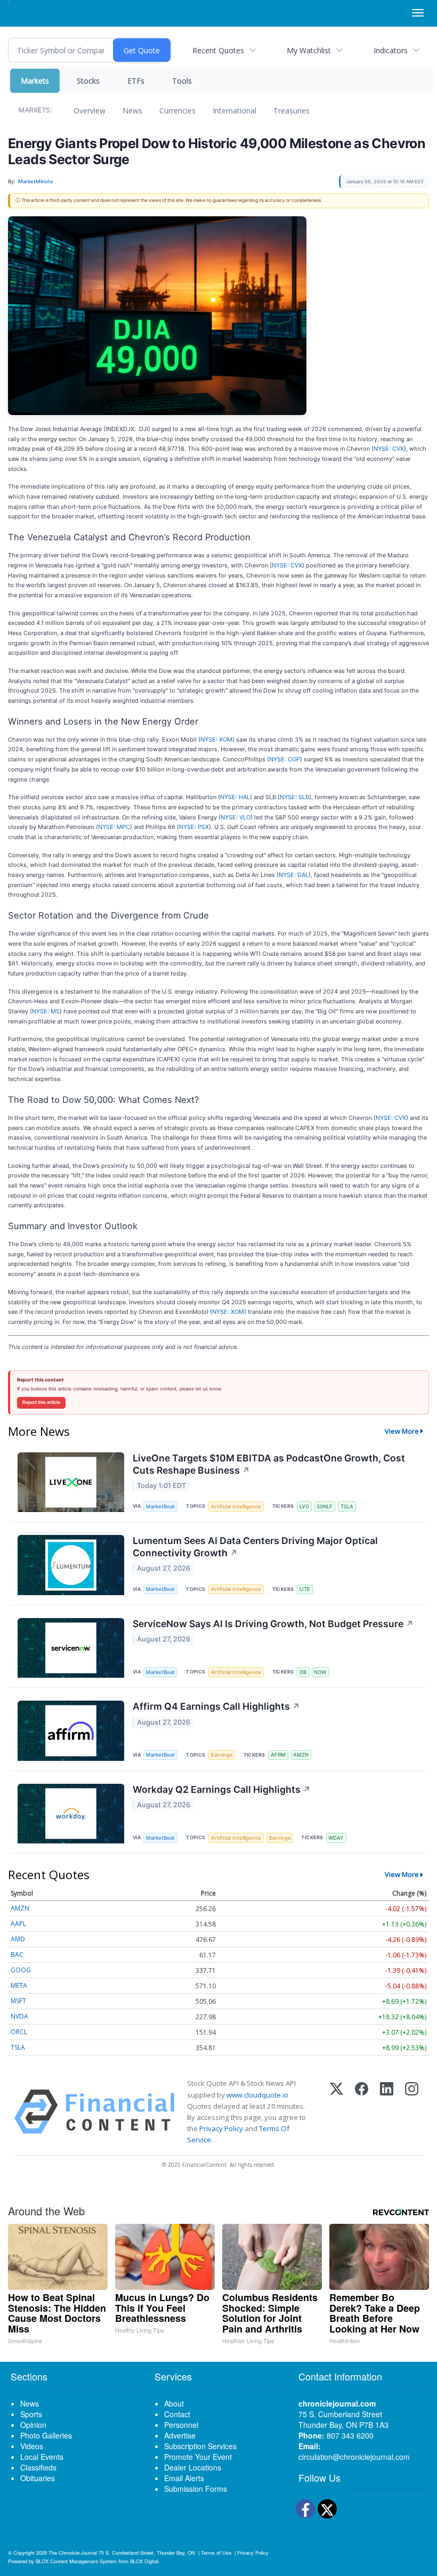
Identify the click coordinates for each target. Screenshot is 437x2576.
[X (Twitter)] (337, 2112)
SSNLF (325, 1506)
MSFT (18, 2001)
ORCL (19, 2032)
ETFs (136, 81)
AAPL (18, 1924)
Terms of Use (216, 2553)
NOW (320, 1672)
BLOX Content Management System (76, 2561)
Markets (35, 81)
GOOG (21, 1970)
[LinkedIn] (387, 2112)
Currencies (177, 111)
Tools (182, 81)
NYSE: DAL (294, 875)
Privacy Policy (221, 2128)
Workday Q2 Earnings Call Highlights (222, 1789)
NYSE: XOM (216, 740)
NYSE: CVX (389, 449)
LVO (304, 1506)
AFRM (278, 1755)
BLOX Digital (144, 2561)
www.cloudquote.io (257, 2095)
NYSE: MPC (114, 827)
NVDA (19, 2016)
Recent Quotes (218, 50)
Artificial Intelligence (236, 1506)
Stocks (88, 81)
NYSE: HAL (235, 797)
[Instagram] (412, 2112)
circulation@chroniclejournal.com (354, 2457)
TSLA (347, 1506)
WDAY (336, 1838)
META (19, 1985)
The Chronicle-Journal (73, 2553)
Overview (90, 111)
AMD (18, 1939)
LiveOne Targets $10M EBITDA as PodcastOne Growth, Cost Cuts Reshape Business (269, 1464)
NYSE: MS (46, 1011)
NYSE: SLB (294, 797)
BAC (17, 1955)
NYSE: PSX (194, 827)
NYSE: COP (285, 759)
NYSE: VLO (236, 817)
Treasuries (292, 111)
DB (303, 1672)
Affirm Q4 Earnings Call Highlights (216, 1706)
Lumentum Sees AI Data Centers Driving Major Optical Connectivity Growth (255, 1547)
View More (402, 1431)
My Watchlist (309, 50)
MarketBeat (160, 1506)
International (234, 111)
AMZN (301, 1755)
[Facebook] (362, 2112)
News (132, 111)
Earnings (222, 1755)
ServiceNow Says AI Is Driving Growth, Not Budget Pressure (273, 1624)
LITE (305, 1589)
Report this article (41, 1402)
